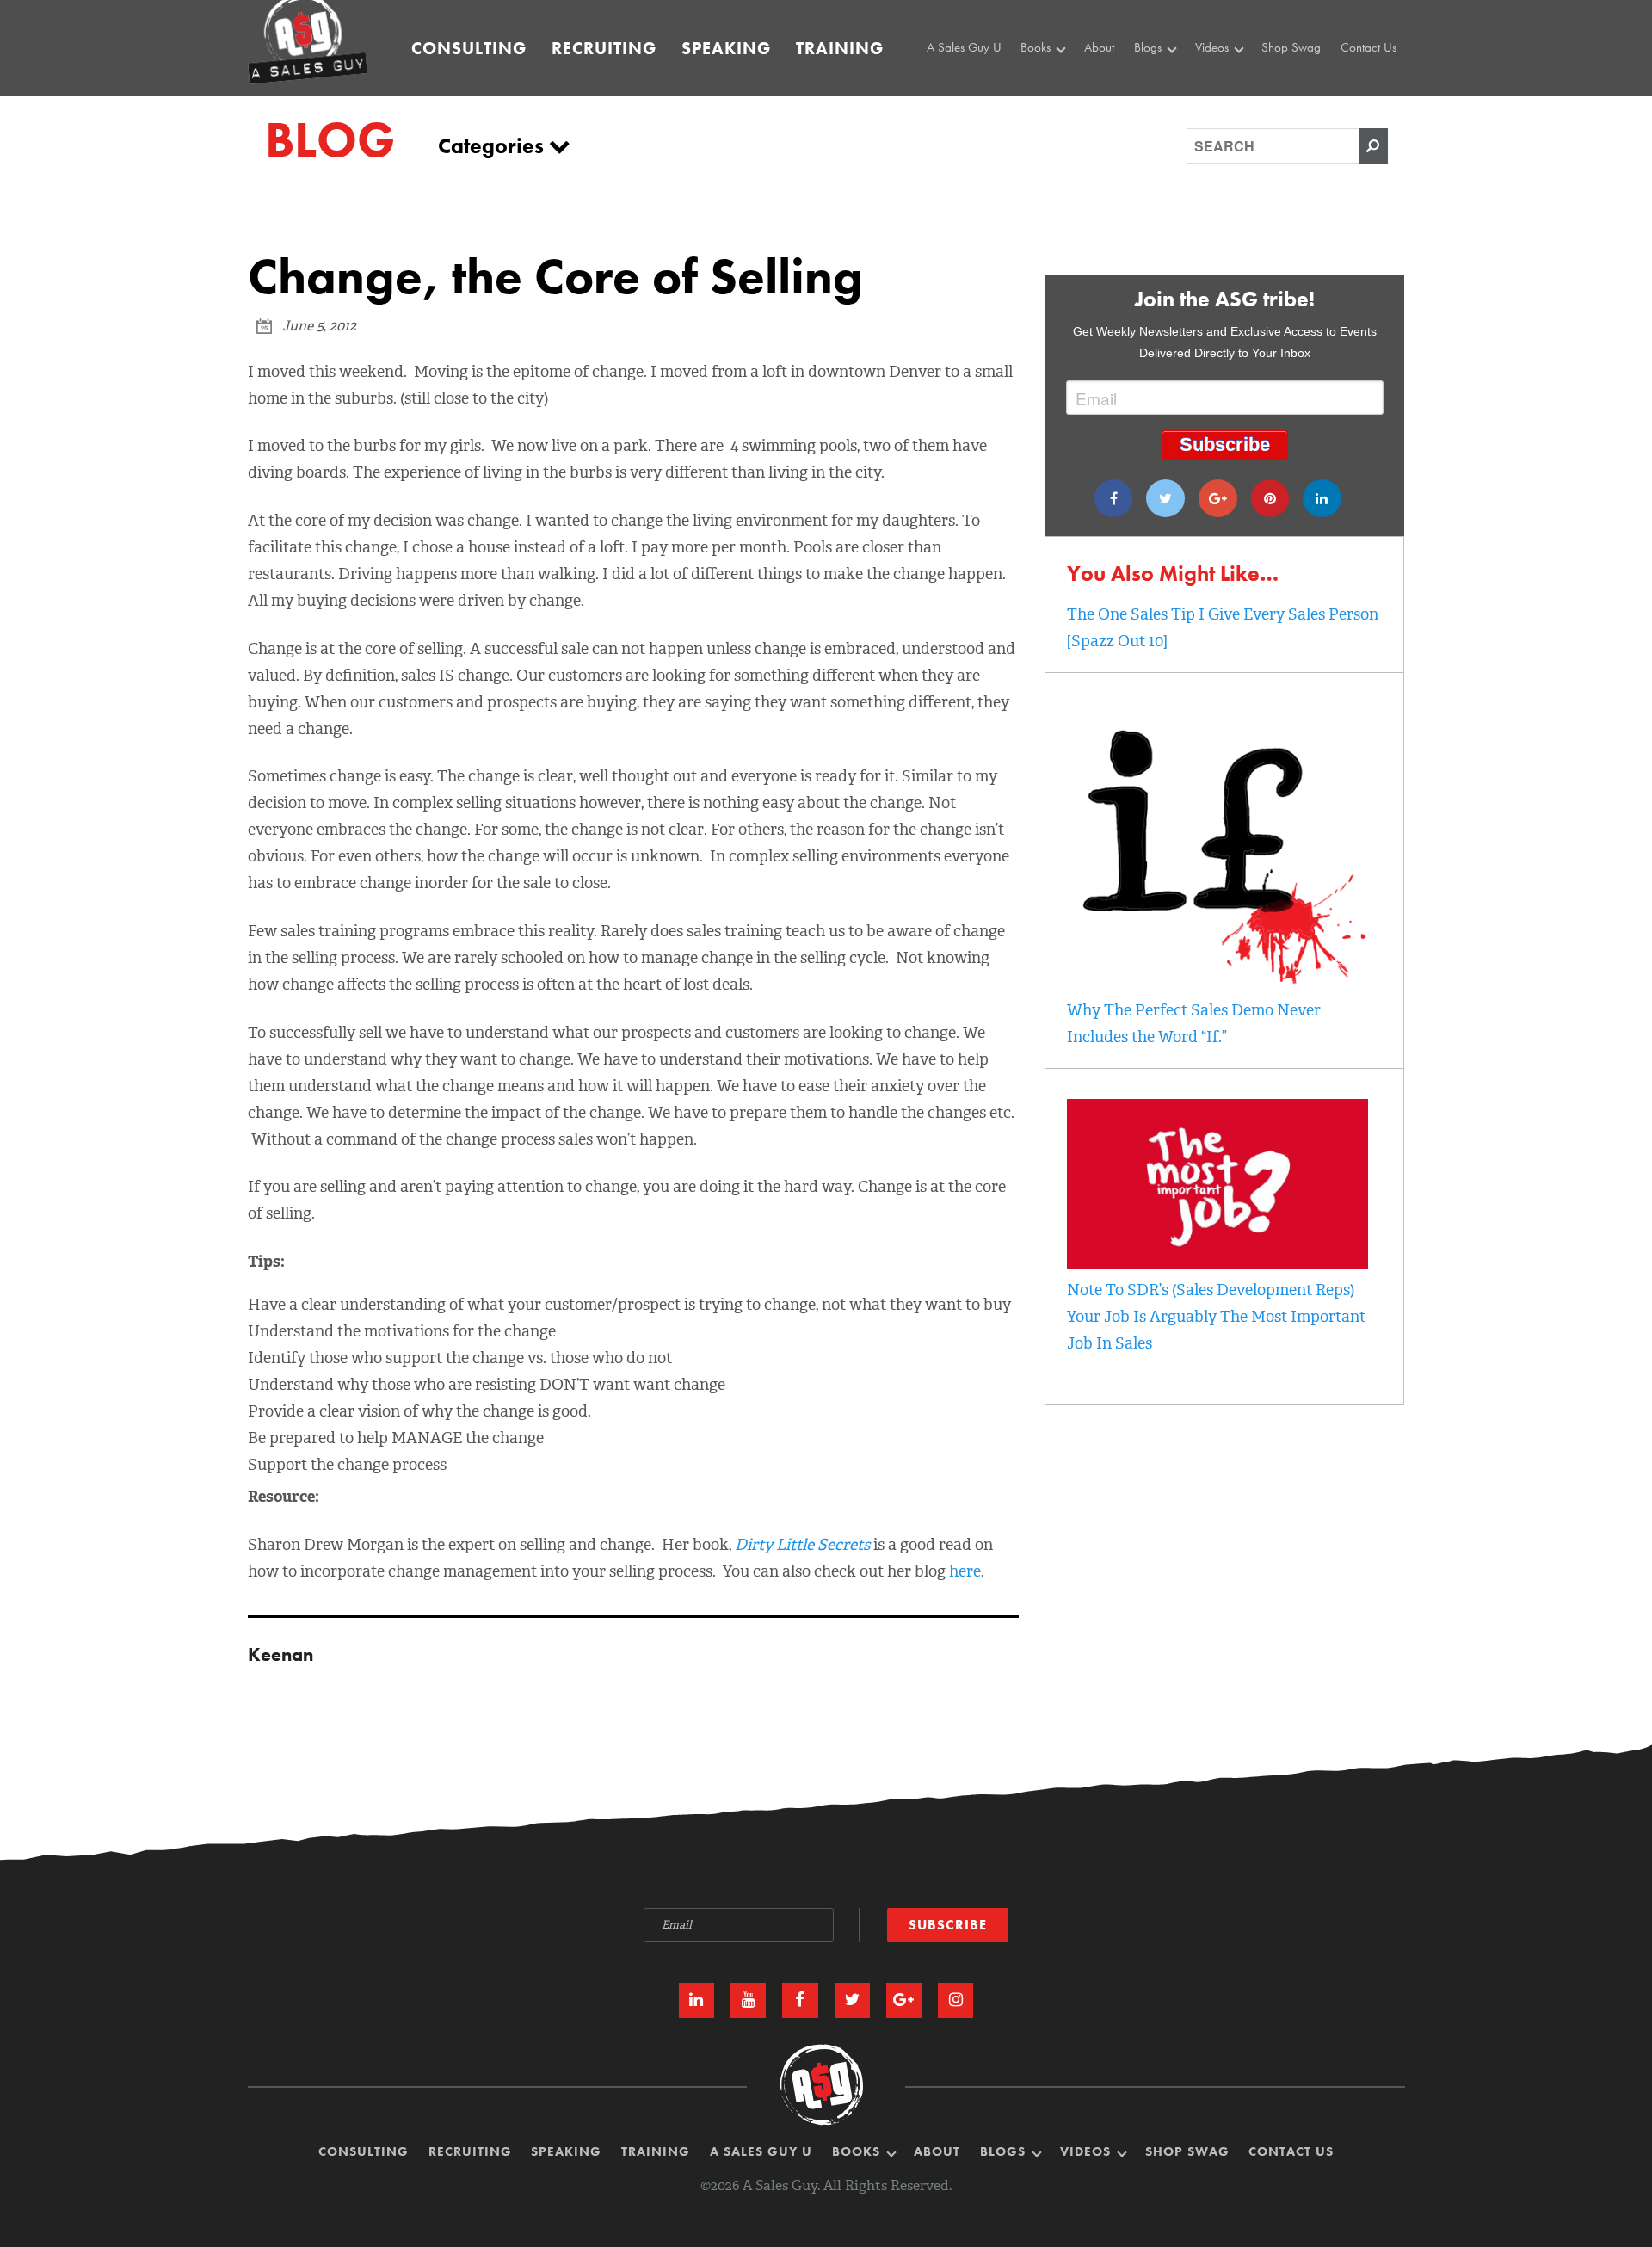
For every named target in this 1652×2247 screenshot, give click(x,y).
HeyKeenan (1229, 82)
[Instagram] (955, 2000)
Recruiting (604, 48)
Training (840, 48)
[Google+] (1218, 498)
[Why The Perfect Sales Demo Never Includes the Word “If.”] (1217, 984)
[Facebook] (1114, 498)
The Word (1224, 102)
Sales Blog (1165, 82)
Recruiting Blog (1176, 102)
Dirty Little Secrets (802, 1545)
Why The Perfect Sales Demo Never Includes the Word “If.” (1194, 1024)
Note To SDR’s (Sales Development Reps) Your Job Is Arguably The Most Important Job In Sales (1216, 1317)
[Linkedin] (1322, 498)
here (965, 1571)
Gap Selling (1055, 82)
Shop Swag (1291, 47)
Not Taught (1052, 102)
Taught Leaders (1236, 120)
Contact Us (1368, 47)
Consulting (469, 48)
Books (1037, 47)
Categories (493, 146)
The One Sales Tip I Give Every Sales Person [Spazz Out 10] (1223, 628)
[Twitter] (1165, 498)
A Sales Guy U (964, 47)
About (1099, 47)
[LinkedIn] (697, 2000)
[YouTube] (748, 2000)
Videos (1214, 47)
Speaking (726, 48)
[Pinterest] (1270, 498)
